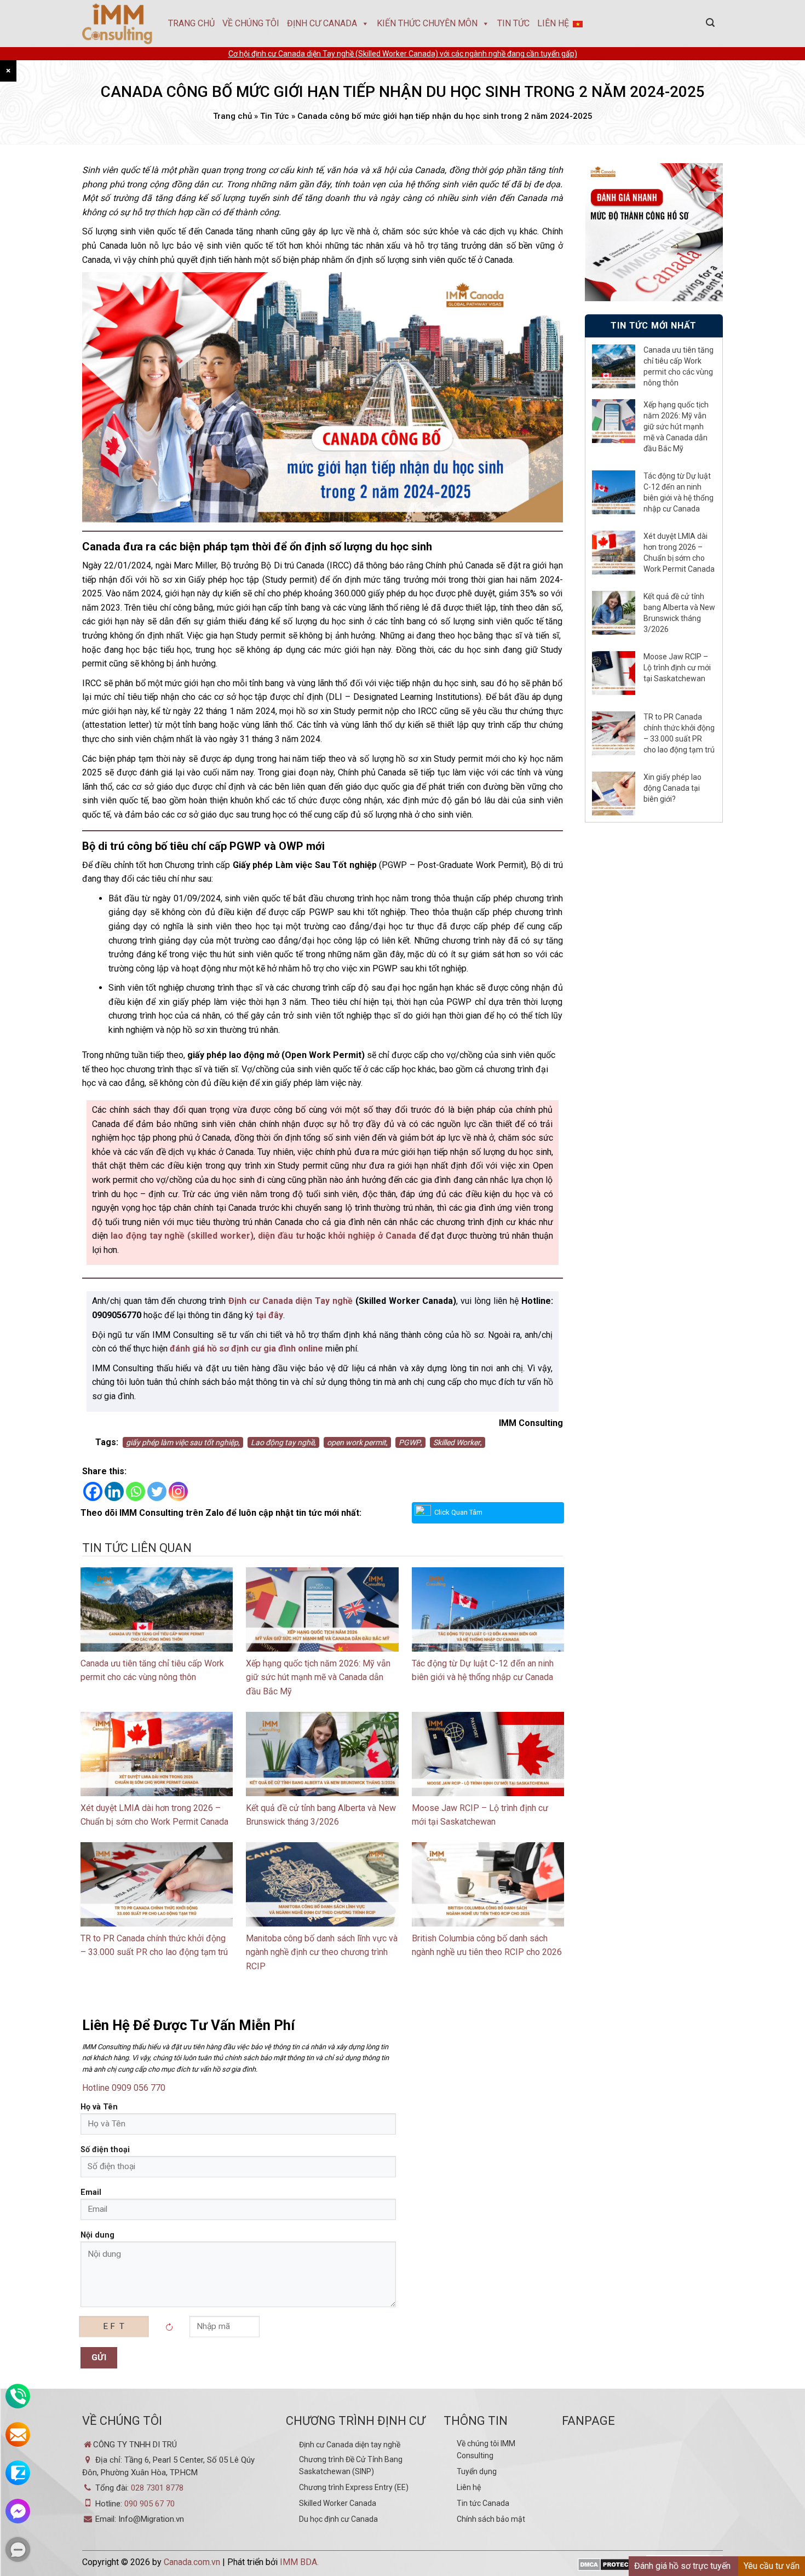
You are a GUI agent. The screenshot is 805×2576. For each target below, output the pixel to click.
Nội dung (97, 2235)
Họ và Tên (99, 2107)
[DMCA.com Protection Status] (611, 2565)
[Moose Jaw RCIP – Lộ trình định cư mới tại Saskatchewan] (488, 1753)
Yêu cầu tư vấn (772, 2566)
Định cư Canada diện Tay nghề (291, 1301)
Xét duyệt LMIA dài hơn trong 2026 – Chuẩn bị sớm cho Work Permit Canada (679, 553)
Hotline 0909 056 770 (124, 2088)
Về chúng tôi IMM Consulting (486, 2450)
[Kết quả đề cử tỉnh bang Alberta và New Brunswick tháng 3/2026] (322, 1753)
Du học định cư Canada (338, 2519)
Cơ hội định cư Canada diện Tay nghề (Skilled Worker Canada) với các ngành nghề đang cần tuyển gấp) (403, 54)
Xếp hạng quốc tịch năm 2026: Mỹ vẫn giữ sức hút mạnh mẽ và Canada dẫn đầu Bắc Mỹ (318, 1677)
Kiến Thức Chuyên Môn (427, 23)
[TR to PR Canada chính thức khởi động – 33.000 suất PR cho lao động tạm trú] (157, 1884)
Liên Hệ (553, 23)
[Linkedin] (114, 1491)
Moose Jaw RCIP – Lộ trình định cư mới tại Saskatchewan (677, 668)
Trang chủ (191, 23)
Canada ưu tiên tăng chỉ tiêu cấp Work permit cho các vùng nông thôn (679, 366)
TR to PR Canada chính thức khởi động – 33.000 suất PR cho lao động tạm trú (679, 733)
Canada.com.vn (192, 2562)
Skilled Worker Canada (338, 2503)
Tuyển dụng (477, 2471)
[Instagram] (178, 1491)
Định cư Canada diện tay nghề (350, 2445)
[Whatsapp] (136, 1491)
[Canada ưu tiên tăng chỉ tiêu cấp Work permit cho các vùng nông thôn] (157, 1609)
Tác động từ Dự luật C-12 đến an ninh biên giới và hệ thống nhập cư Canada (679, 492)
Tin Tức (513, 23)
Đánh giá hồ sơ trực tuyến (682, 2566)
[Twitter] (157, 1491)
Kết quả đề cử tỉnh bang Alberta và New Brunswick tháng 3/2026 (679, 613)
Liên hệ (469, 2487)
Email (91, 2192)
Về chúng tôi (251, 23)
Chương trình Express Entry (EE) (354, 2487)
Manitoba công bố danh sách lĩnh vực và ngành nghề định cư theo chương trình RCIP (322, 1952)
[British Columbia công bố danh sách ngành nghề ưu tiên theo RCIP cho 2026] (488, 1884)
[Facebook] (93, 1491)
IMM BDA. (299, 2562)
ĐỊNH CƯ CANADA (322, 23)
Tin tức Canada (483, 2503)
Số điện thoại (105, 2150)
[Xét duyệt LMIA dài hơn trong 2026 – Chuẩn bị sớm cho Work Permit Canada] (157, 1753)
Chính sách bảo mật (491, 2519)
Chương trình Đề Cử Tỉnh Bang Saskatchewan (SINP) (351, 2465)
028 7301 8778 (157, 2488)
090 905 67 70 (150, 2504)
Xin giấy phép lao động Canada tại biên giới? (672, 788)
